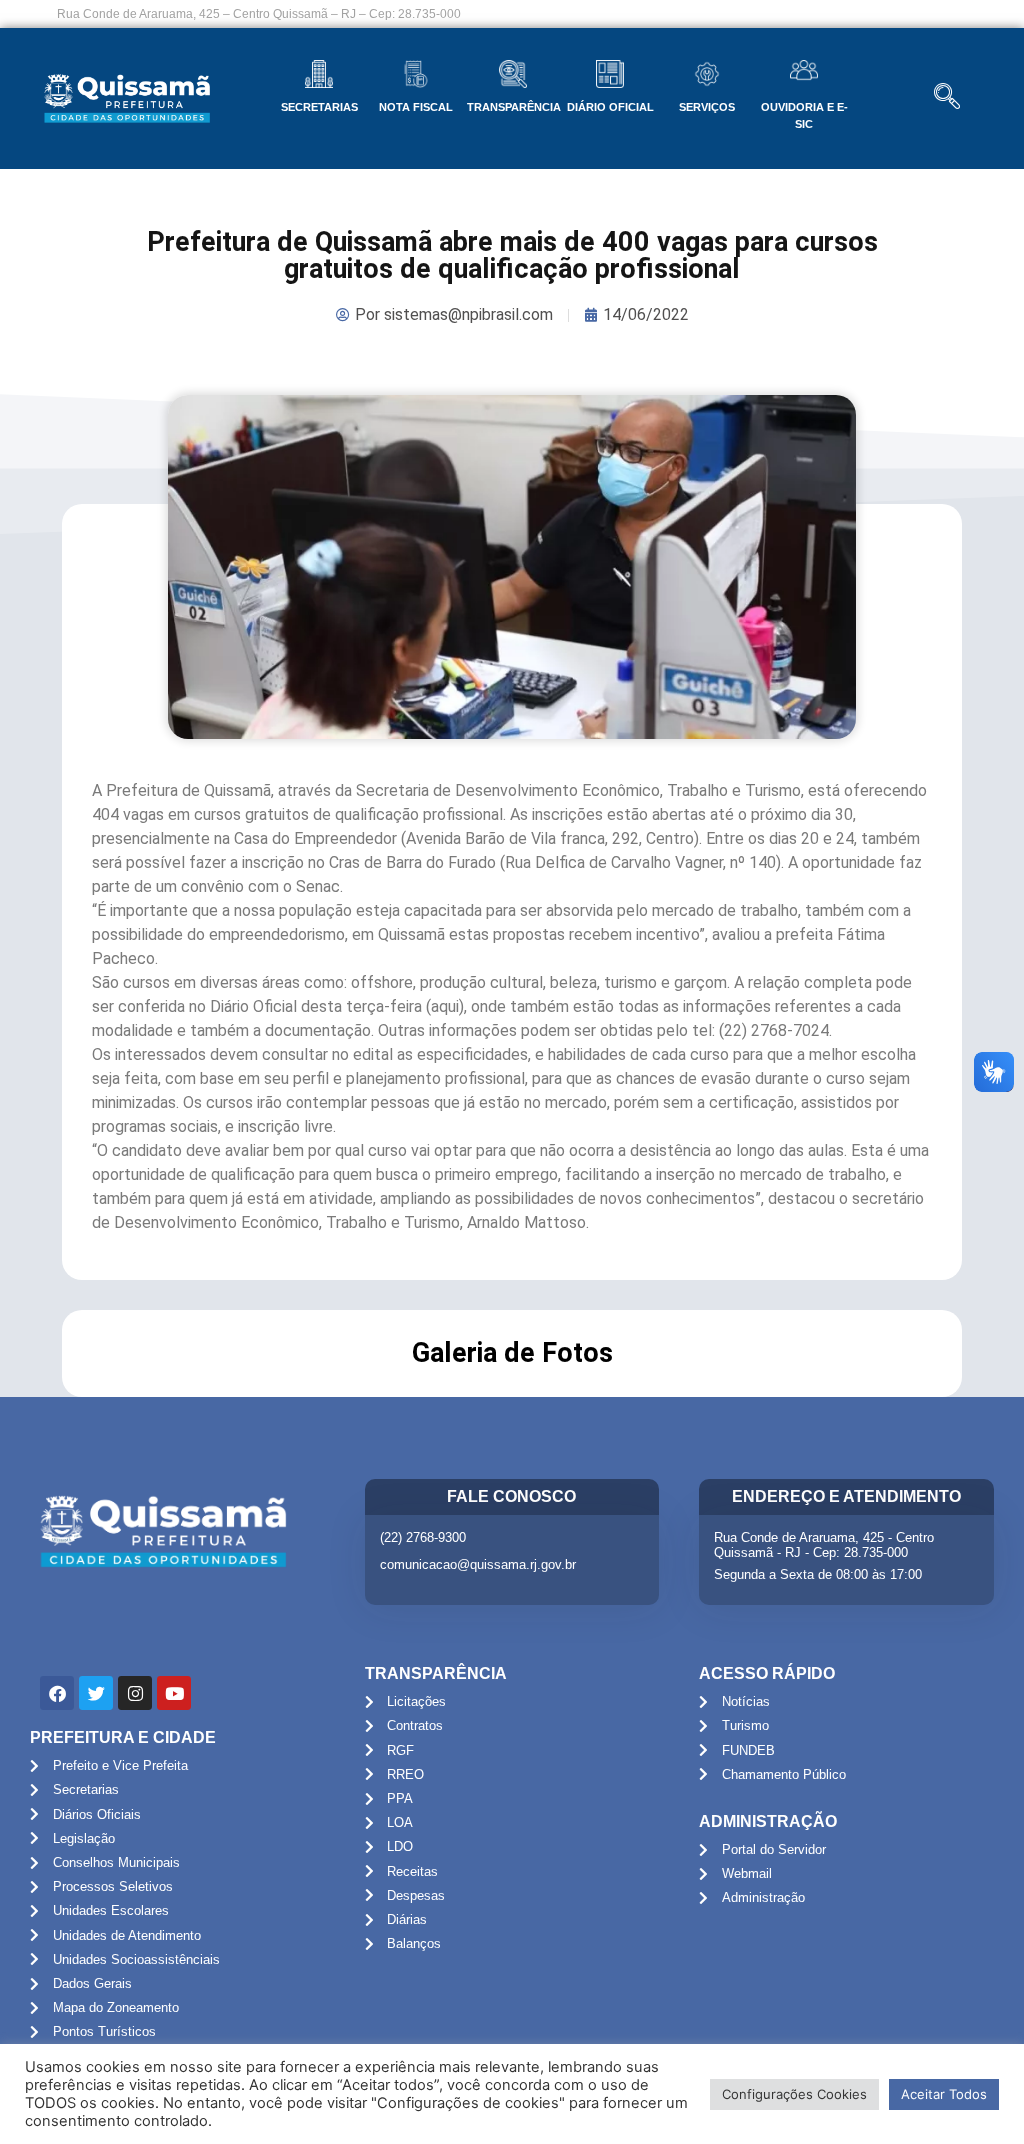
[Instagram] (135, 1693)
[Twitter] (96, 1693)
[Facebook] (57, 1693)
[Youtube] (174, 1693)
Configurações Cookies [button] (794, 2094)
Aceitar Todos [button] (944, 2094)
